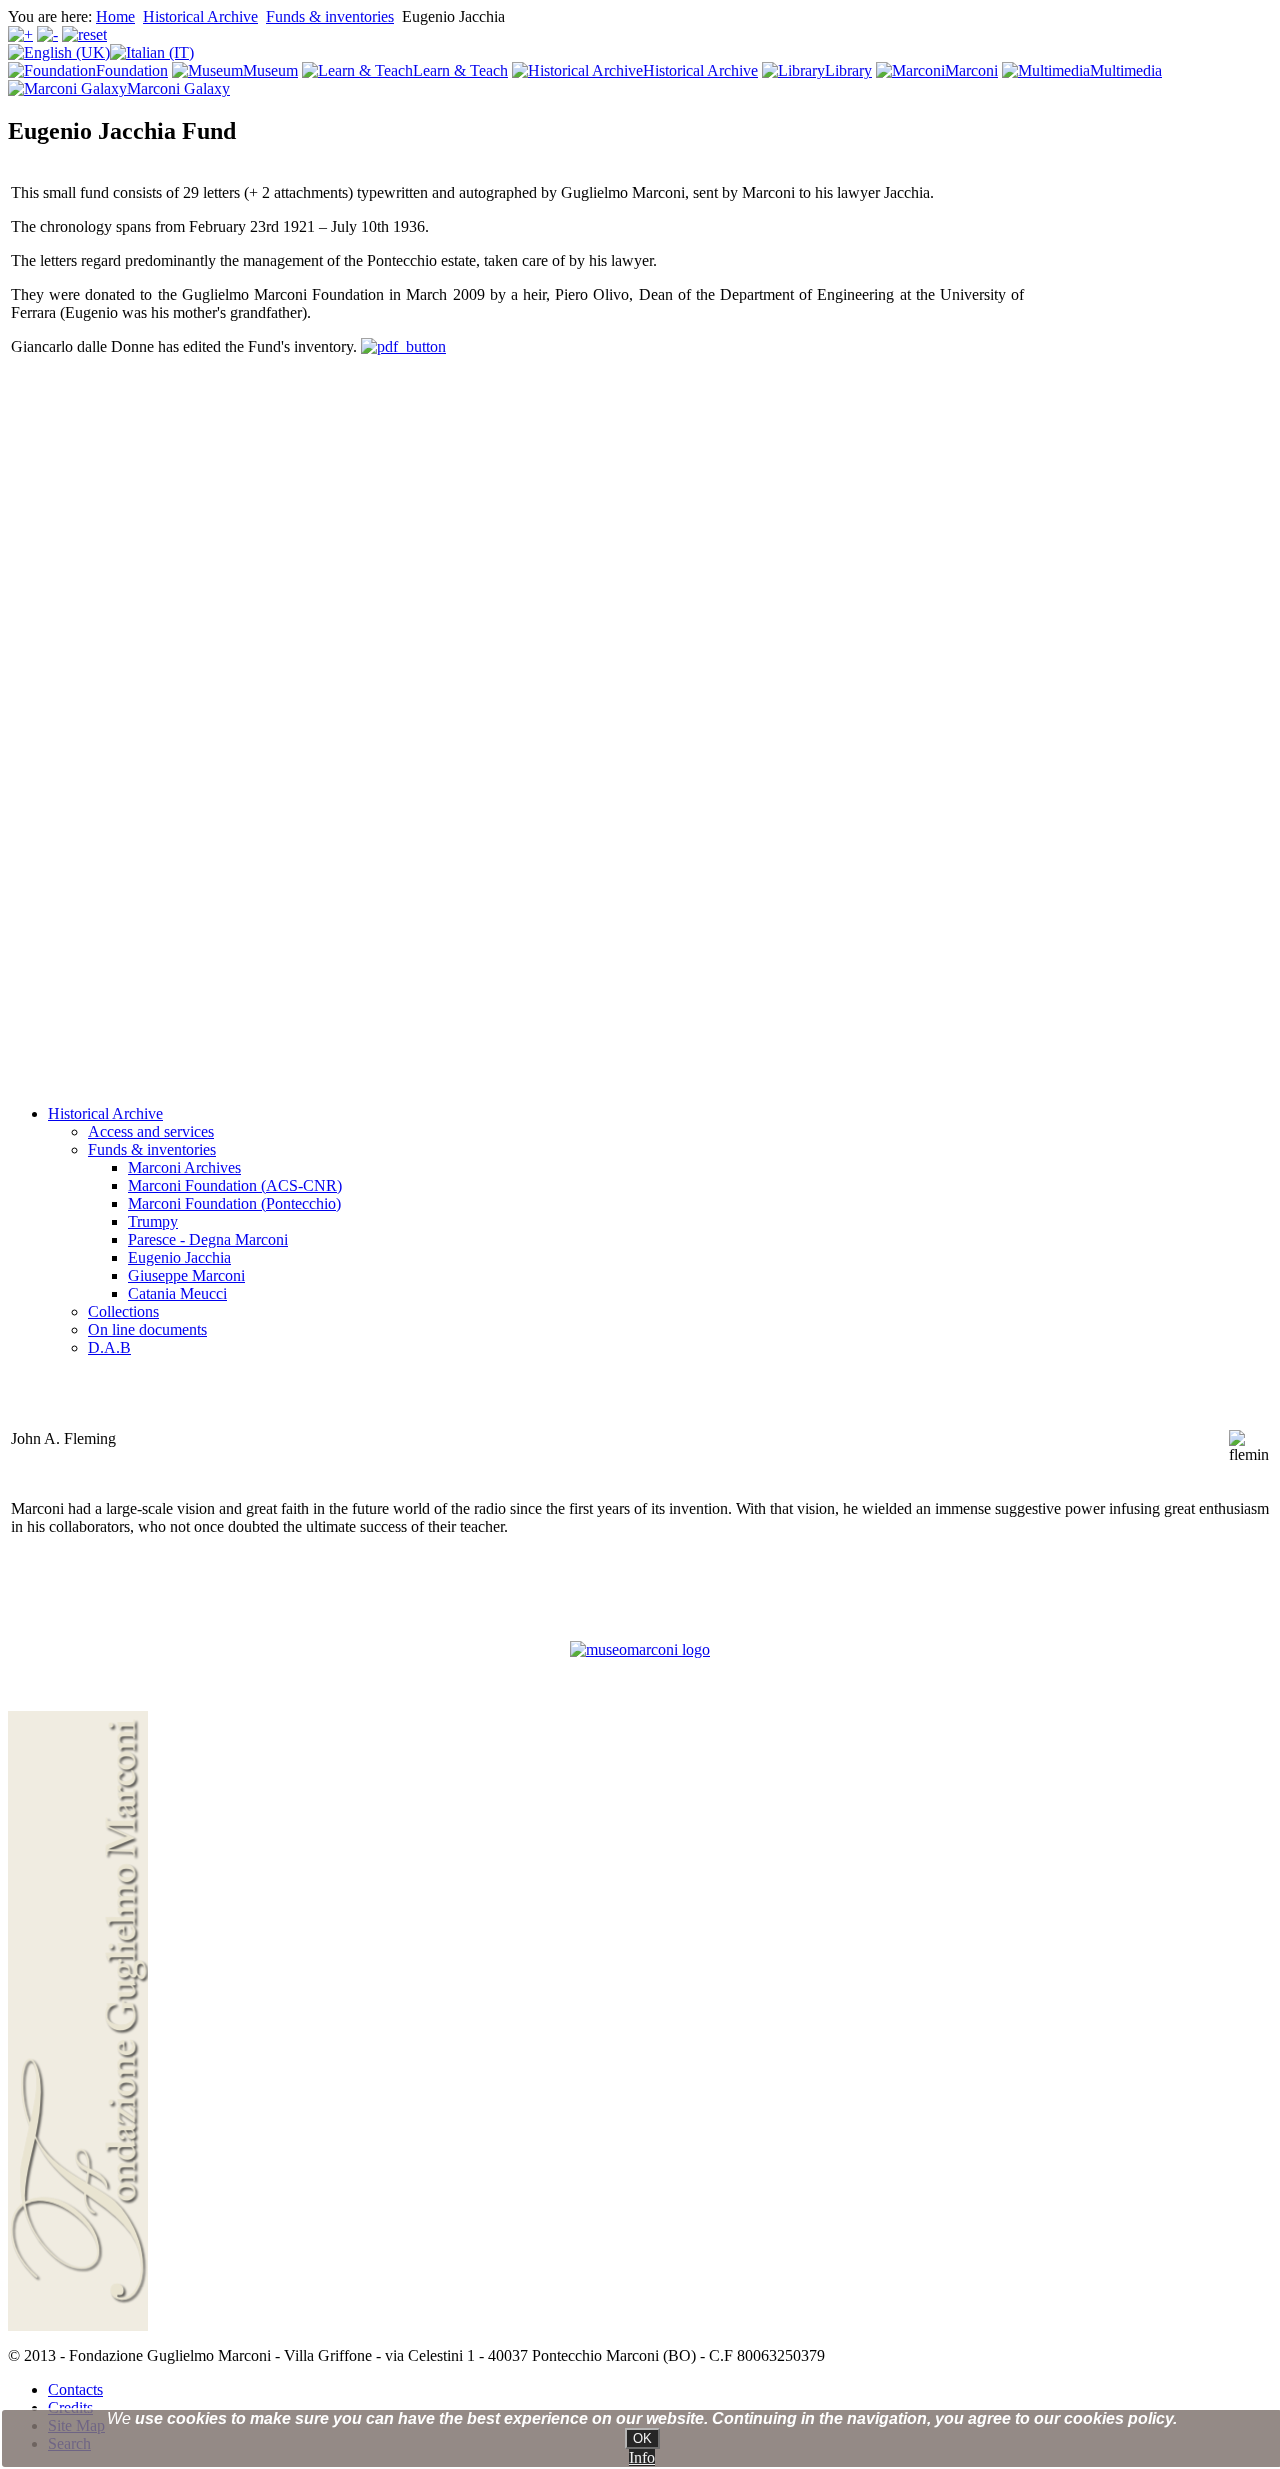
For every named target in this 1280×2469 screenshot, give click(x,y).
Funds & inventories (330, 16)
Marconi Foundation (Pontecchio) (234, 1203)
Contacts (75, 2389)
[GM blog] (640, 1649)
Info (642, 2457)
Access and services (151, 1131)
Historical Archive (200, 16)
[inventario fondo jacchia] (403, 346)
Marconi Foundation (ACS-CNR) (235, 1185)
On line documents (147, 1329)
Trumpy (153, 1221)
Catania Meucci (177, 1293)
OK (642, 2438)
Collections (123, 1311)
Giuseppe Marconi (186, 1275)
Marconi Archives (184, 1167)
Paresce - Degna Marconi (208, 1239)
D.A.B (109, 1347)
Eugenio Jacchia (179, 1257)
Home (115, 16)
